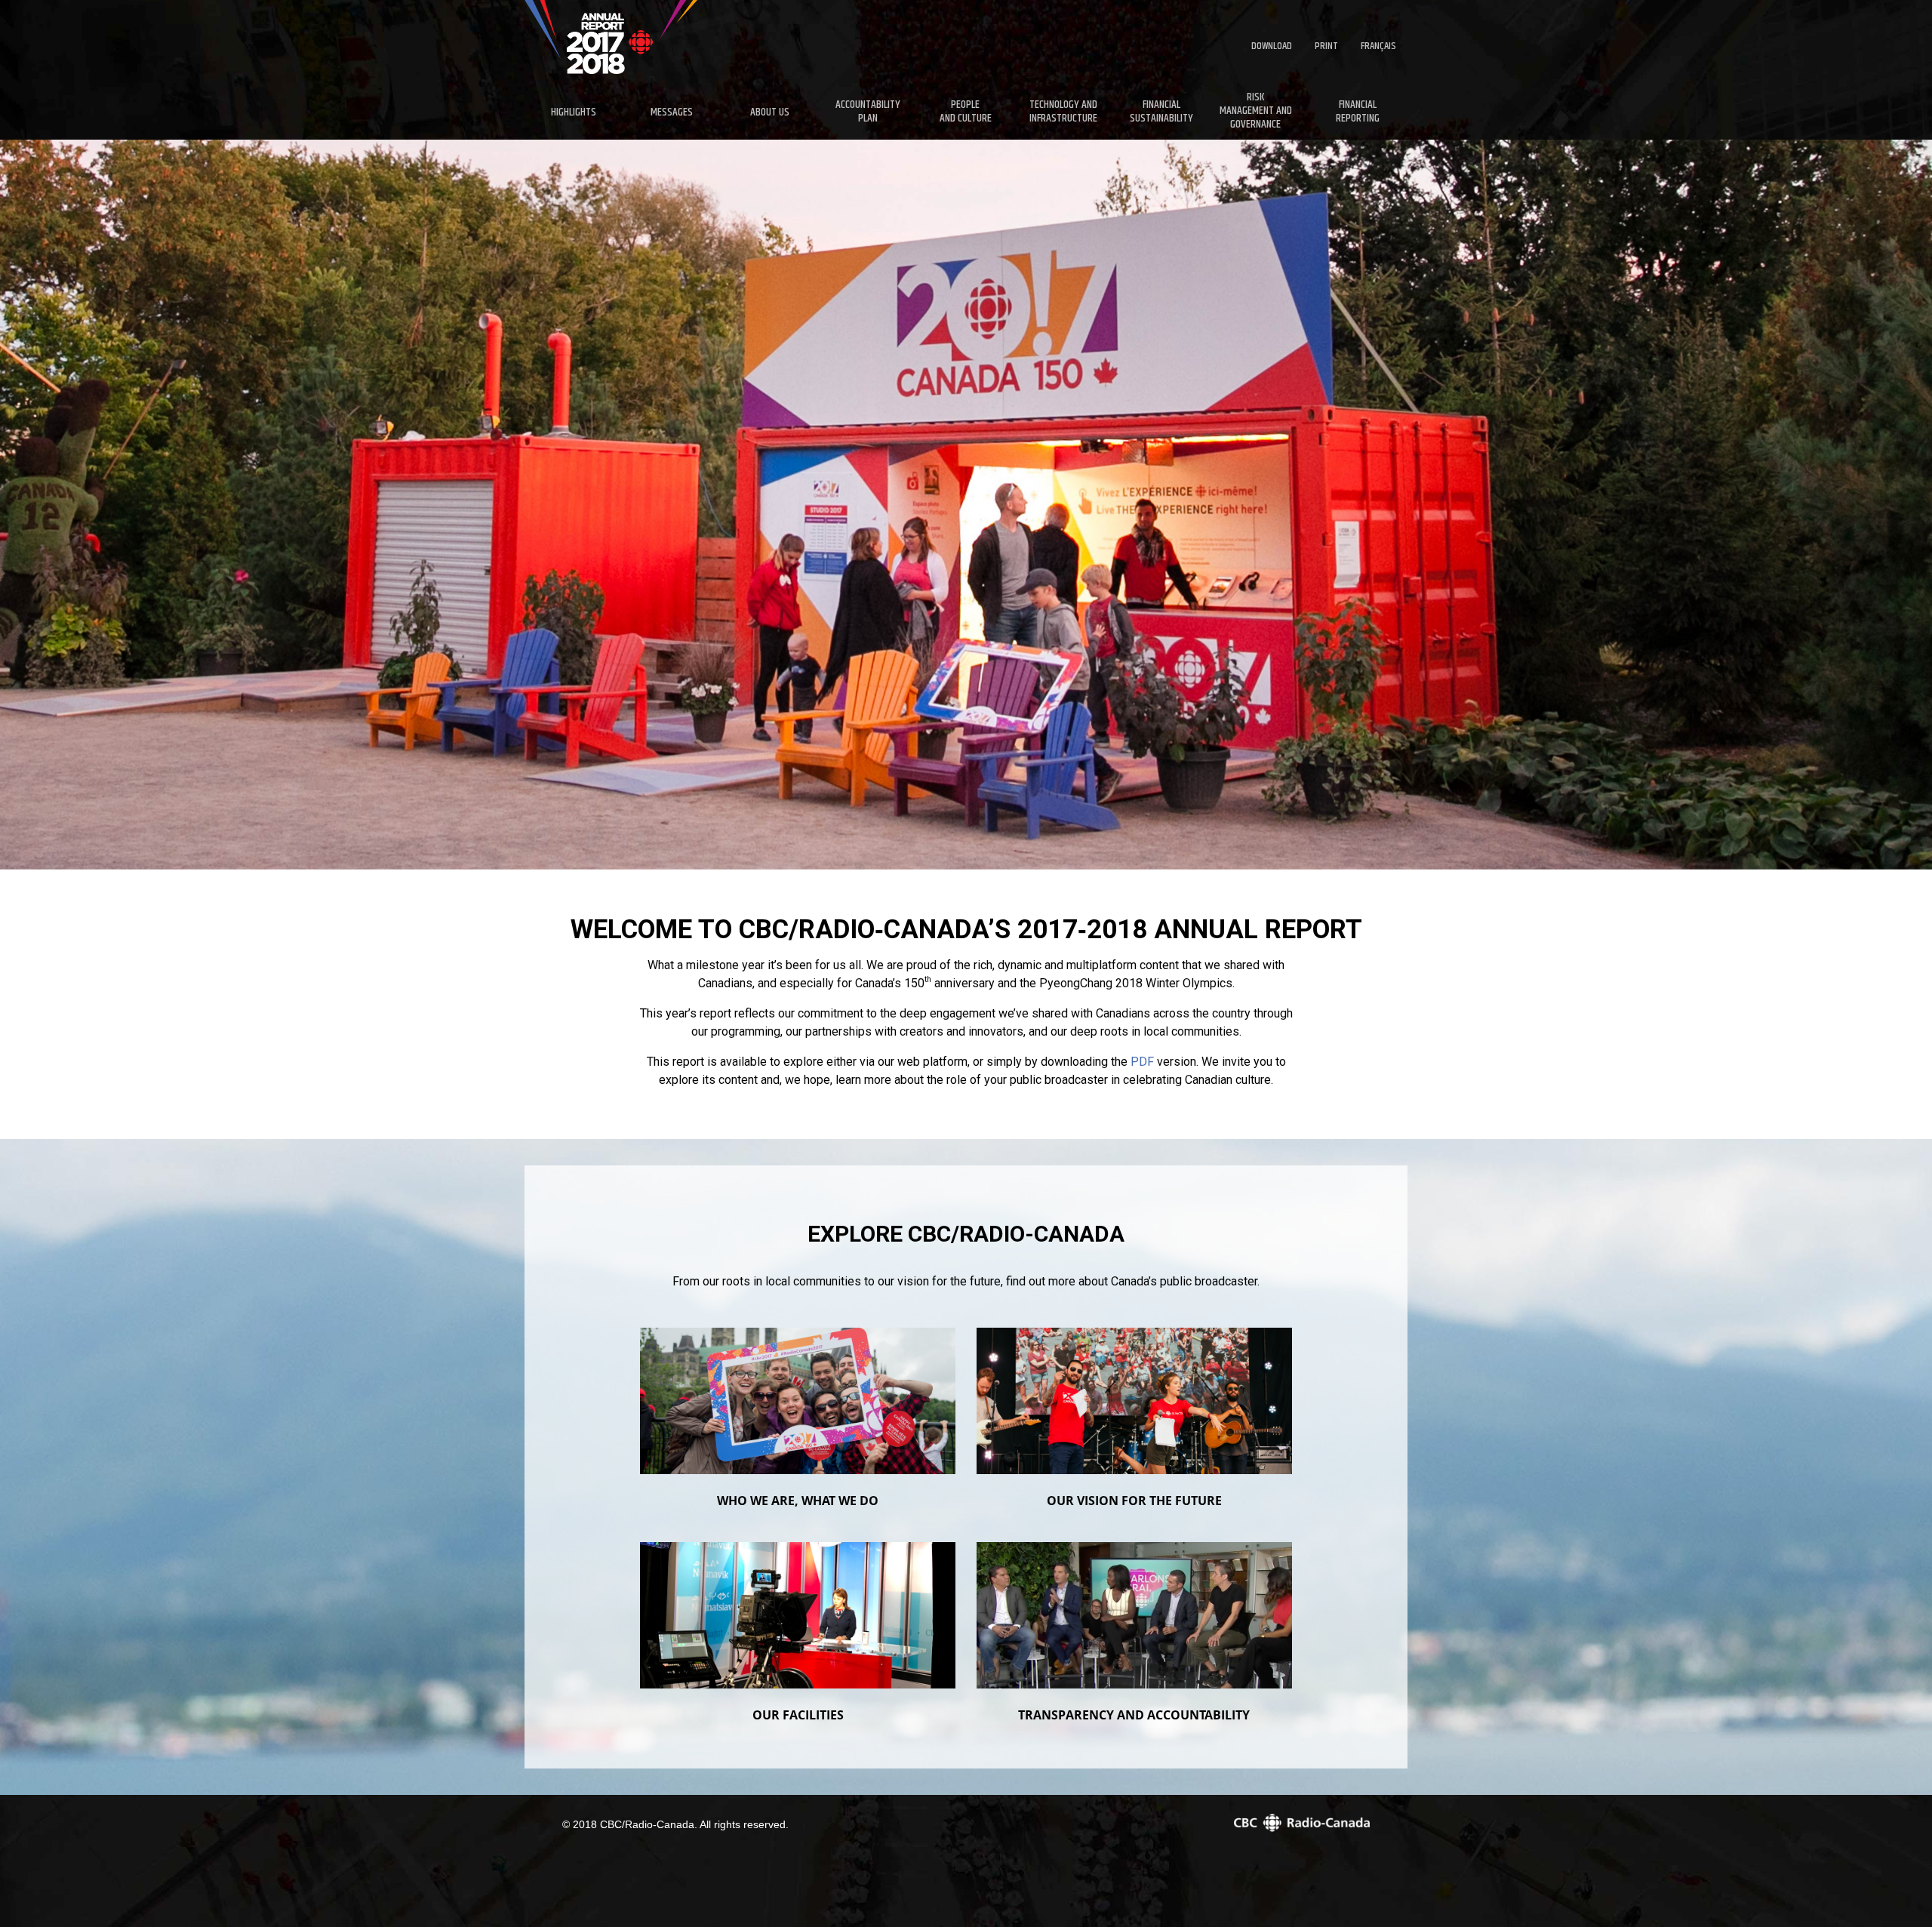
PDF (1142, 1062)
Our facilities (798, 1715)
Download (1272, 46)
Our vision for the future (1134, 1501)
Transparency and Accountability (1134, 1715)
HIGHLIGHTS (574, 112)
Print (1326, 46)
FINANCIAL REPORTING (1358, 111)
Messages (672, 112)
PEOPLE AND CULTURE (966, 111)
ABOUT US (770, 112)
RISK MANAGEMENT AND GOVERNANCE (1256, 112)
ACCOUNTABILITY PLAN (868, 111)
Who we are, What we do (798, 1501)
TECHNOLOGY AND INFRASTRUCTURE (1063, 111)
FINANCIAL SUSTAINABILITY (1161, 111)
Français (1378, 46)
